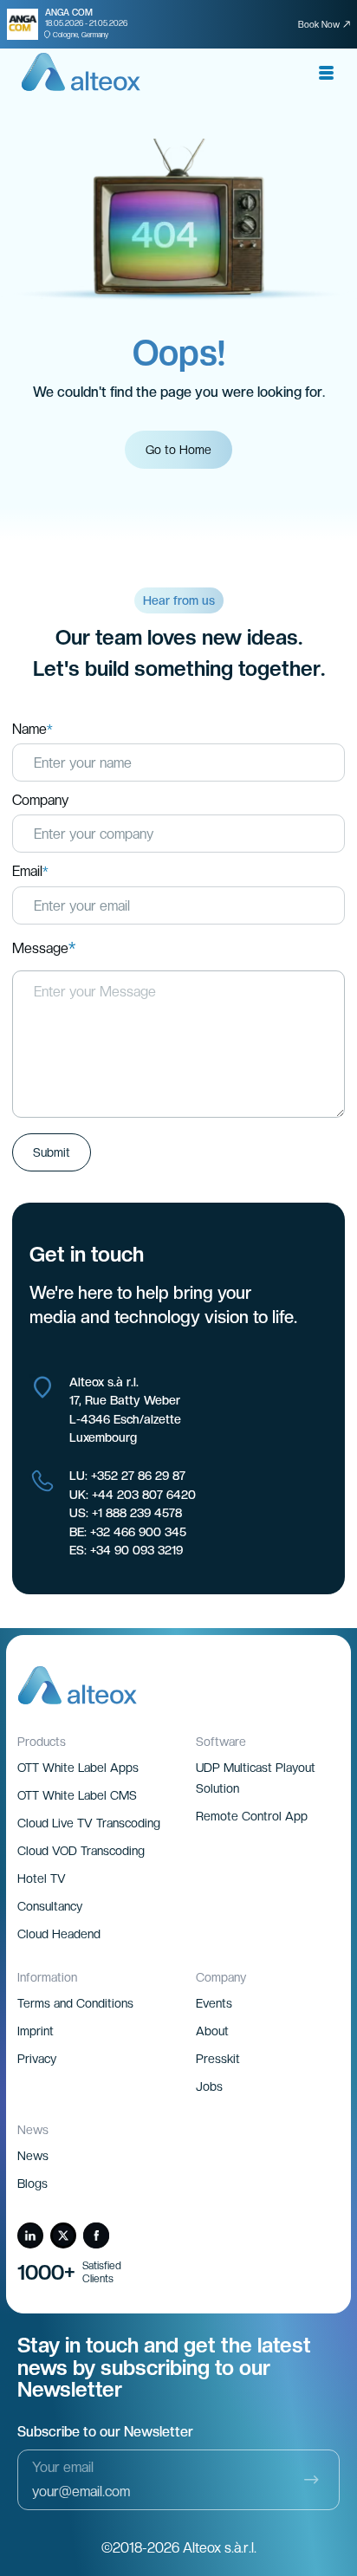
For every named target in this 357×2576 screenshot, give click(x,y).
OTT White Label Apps (78, 1768)
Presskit (218, 2059)
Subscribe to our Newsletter (105, 2432)
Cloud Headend (59, 1934)
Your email (63, 2467)
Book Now (319, 24)
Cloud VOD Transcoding (81, 1851)
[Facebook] (96, 2235)
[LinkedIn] (30, 2235)
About (212, 2031)
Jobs (209, 2086)
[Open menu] (326, 73)
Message (44, 949)
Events (214, 2003)
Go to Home (178, 450)
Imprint (36, 2031)
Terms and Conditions (75, 2003)
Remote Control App (252, 1816)
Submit (52, 1152)
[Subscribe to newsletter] (311, 2480)
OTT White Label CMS (77, 1795)
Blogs (32, 2183)
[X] (63, 2235)
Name (32, 730)
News (33, 2156)
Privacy (37, 2059)
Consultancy (50, 1906)
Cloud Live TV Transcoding (89, 1823)
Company (40, 801)
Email (30, 872)
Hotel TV (42, 1878)
